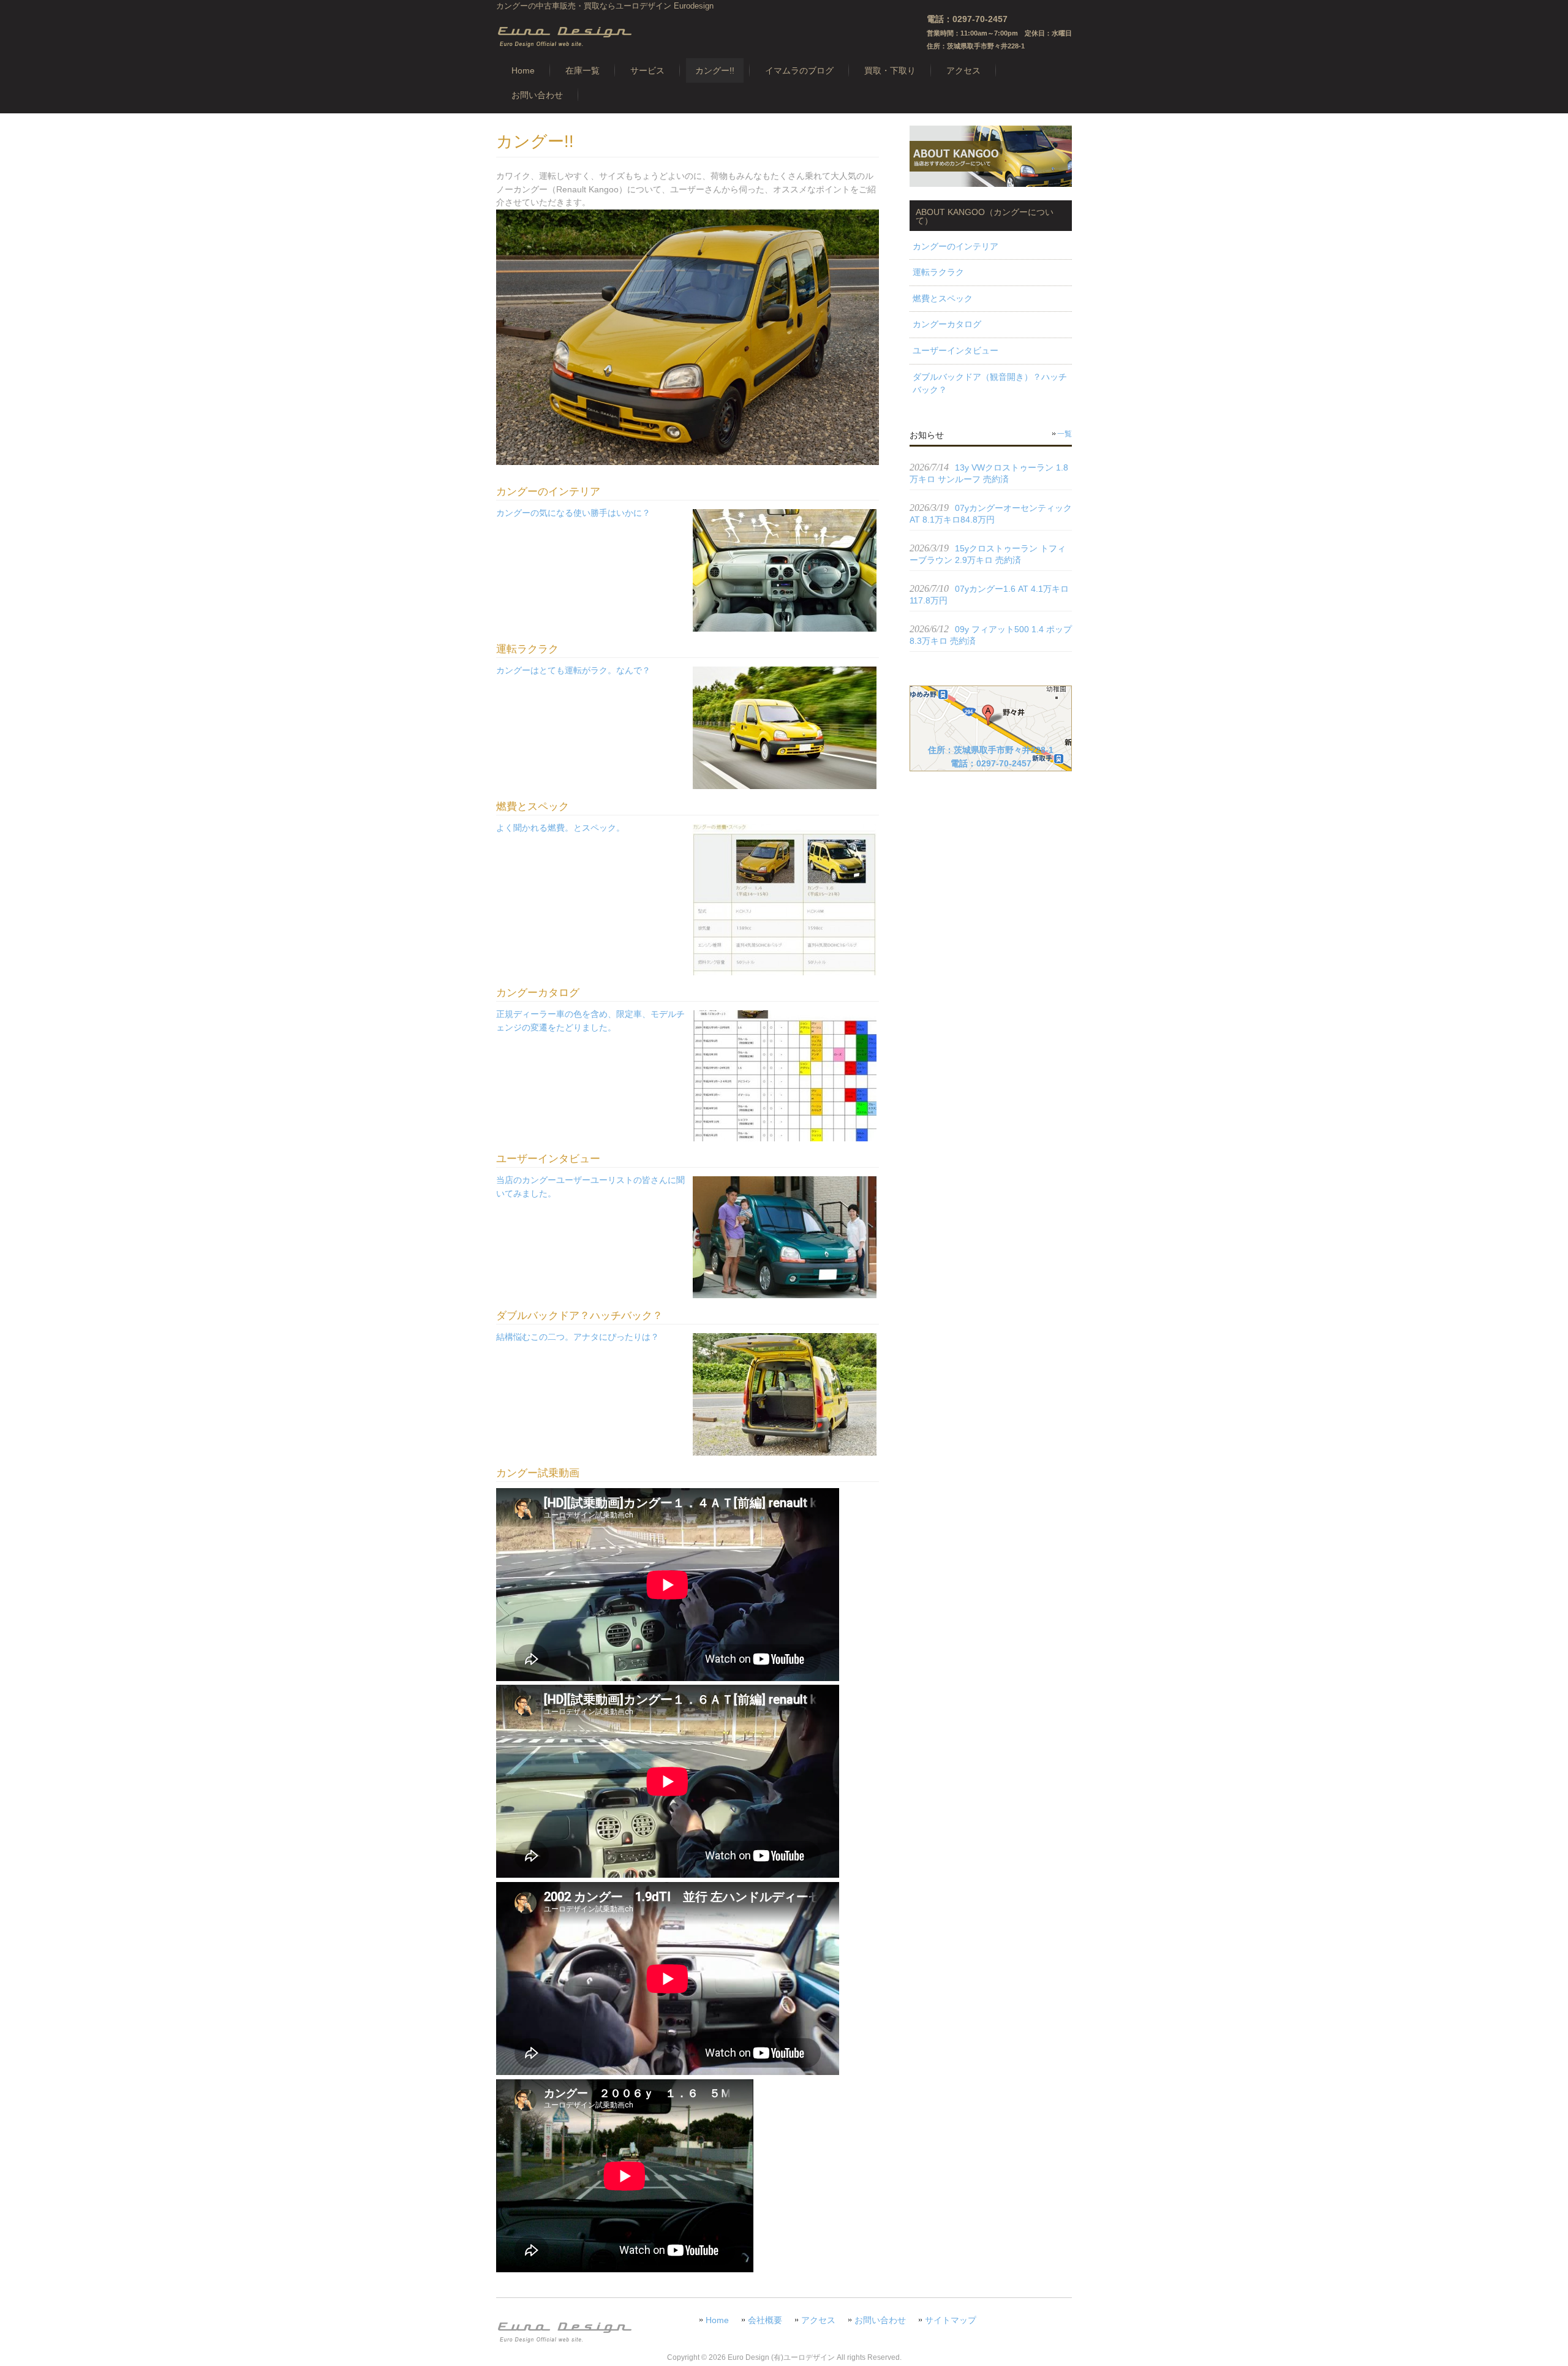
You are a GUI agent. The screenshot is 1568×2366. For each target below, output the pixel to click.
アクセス (818, 2320)
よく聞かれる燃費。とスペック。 (560, 828)
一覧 (1065, 434)
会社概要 (765, 2320)
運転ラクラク (938, 272)
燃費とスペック (943, 298)
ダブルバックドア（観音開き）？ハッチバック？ (990, 384)
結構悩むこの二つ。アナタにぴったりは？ (578, 1337)
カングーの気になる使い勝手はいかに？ (573, 513)
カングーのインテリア (956, 246)
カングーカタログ (947, 324)
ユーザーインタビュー (956, 350)
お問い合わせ (880, 2320)
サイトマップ (951, 2320)
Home (717, 2320)
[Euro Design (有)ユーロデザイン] (564, 44)
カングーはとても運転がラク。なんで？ (573, 670)
